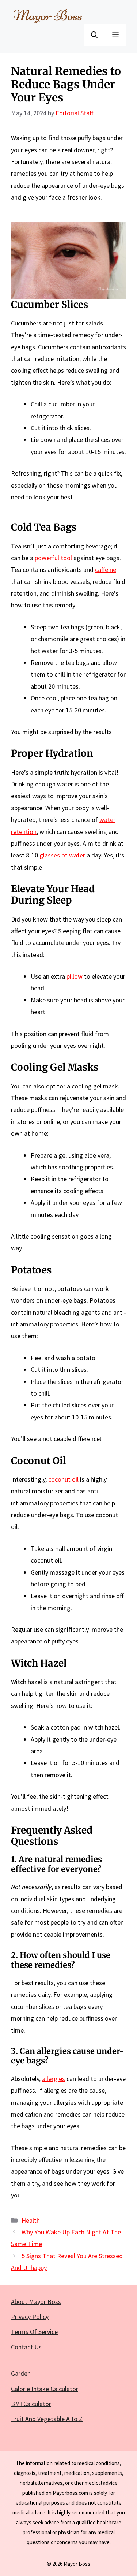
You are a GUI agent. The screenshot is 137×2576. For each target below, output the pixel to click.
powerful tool (53, 558)
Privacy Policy (30, 2317)
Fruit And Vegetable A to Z (47, 2419)
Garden (21, 2373)
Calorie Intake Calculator (45, 2389)
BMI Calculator (31, 2404)
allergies (54, 2079)
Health (31, 2220)
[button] (94, 35)
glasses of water (62, 855)
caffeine (106, 569)
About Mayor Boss (36, 2302)
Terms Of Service (34, 2332)
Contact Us (26, 2347)
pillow (75, 976)
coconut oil (63, 1479)
